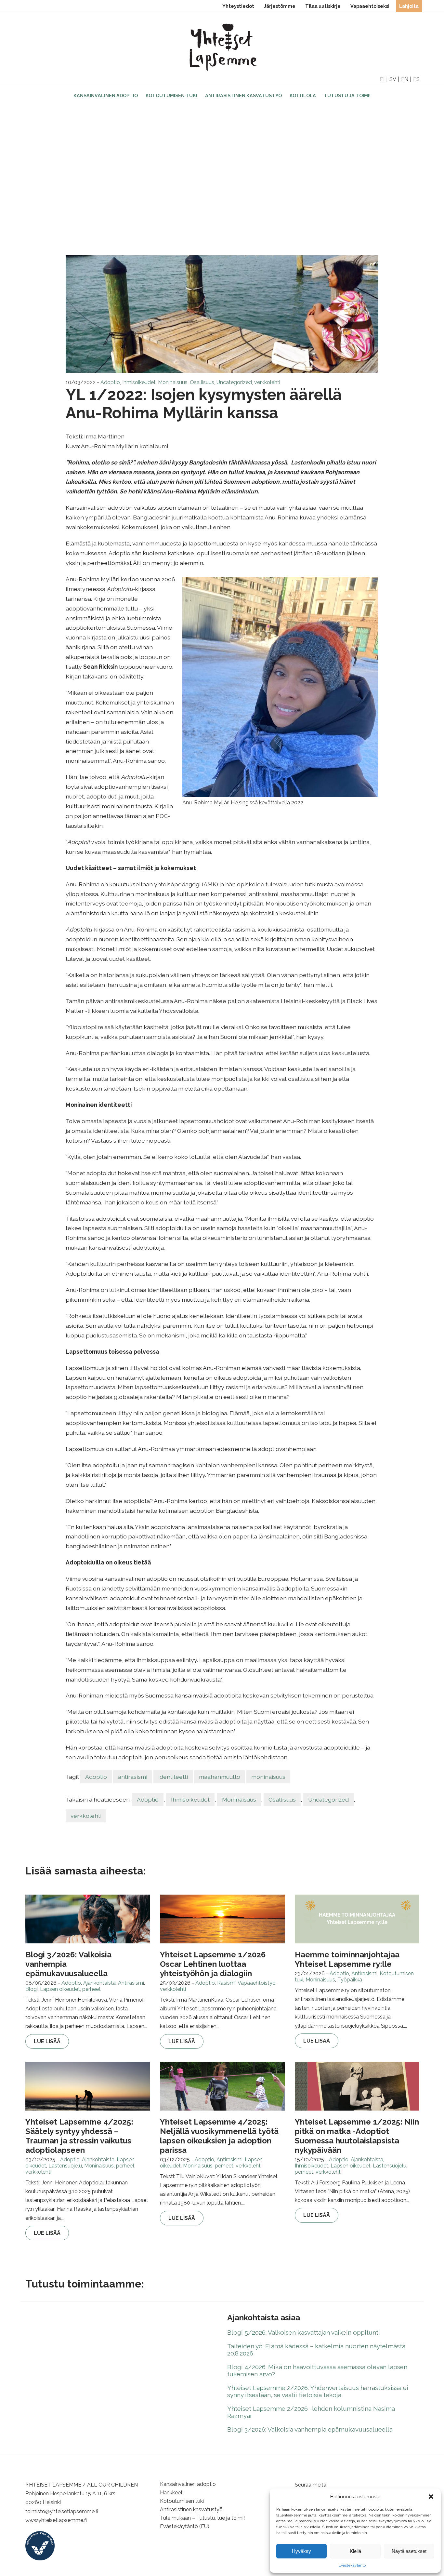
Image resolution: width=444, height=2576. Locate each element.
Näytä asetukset (409, 2551)
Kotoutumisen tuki (171, 95)
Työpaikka (350, 1980)
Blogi (32, 1989)
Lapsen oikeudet (60, 1989)
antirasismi (133, 1777)
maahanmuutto (220, 1777)
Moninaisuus (173, 382)
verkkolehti (267, 382)
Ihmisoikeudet (139, 382)
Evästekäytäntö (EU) (185, 2526)
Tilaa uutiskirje (323, 6)
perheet (91, 1989)
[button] (431, 2497)
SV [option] (393, 79)
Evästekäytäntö (352, 2565)
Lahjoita (409, 6)
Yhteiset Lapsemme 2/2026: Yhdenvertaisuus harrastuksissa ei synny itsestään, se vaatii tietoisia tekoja (318, 2391)
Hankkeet (171, 2493)
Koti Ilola (303, 95)
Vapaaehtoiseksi (370, 6)
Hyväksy (301, 2551)
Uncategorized (234, 382)
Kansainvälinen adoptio (106, 95)
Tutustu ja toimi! (347, 95)
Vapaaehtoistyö (257, 1983)
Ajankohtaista (99, 1983)
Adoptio (110, 382)
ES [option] (416, 79)
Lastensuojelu (65, 2166)
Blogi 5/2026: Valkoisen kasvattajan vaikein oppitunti (304, 2332)
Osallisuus (202, 382)
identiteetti (173, 1777)
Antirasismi (131, 1983)
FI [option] (382, 79)
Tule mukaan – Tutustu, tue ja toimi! (202, 2518)
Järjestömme (280, 6)
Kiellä (355, 2551)
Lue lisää (47, 2041)
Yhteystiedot (238, 6)
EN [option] (405, 79)
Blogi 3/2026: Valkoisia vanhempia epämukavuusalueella (310, 2429)
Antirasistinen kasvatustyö (243, 95)
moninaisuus (268, 1777)
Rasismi (226, 1983)
